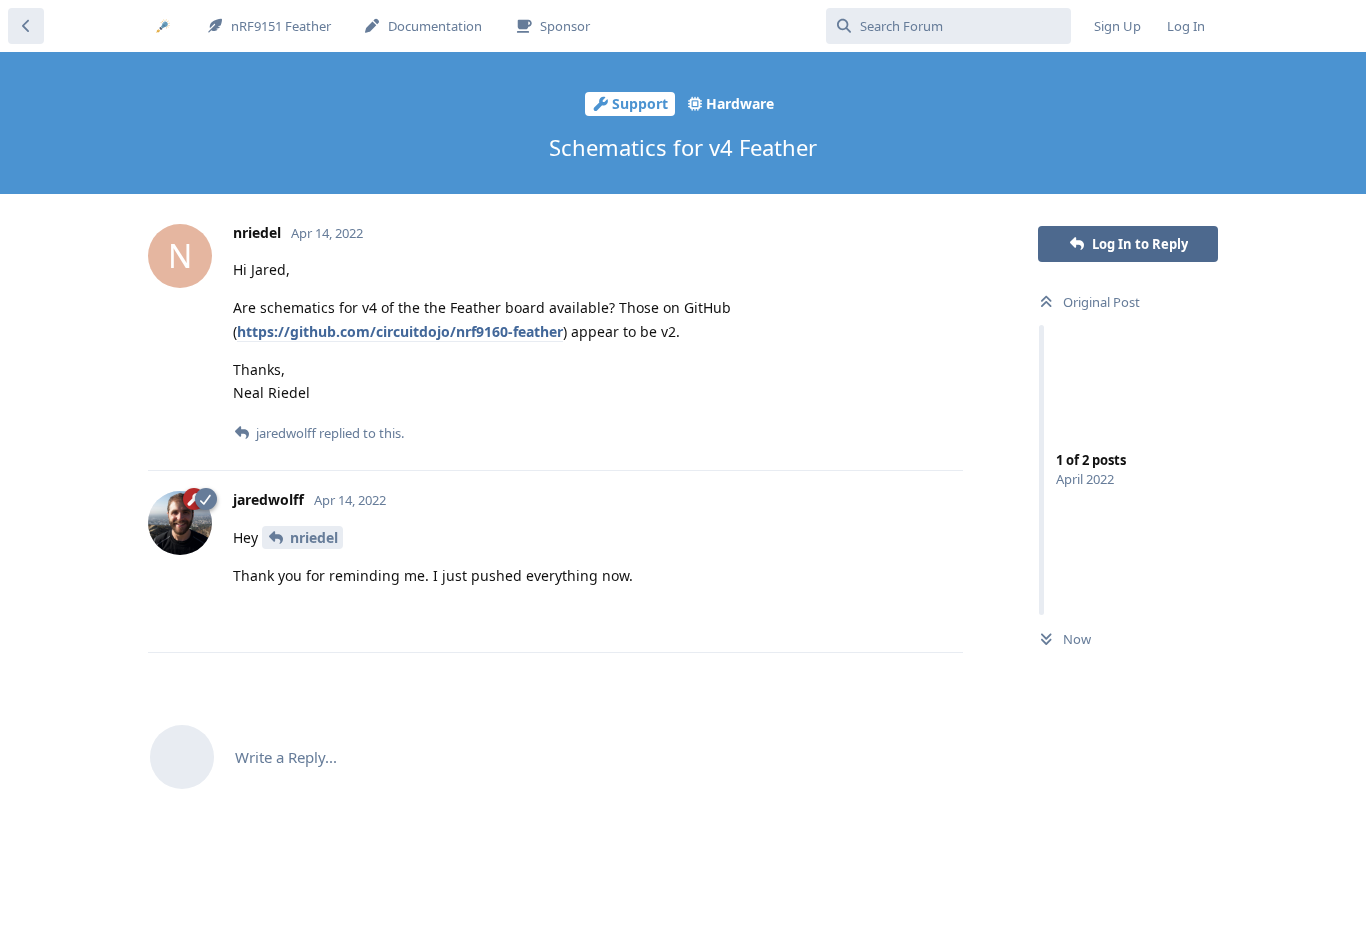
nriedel (314, 537)
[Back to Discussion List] (26, 26)
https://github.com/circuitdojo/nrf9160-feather (400, 331)
